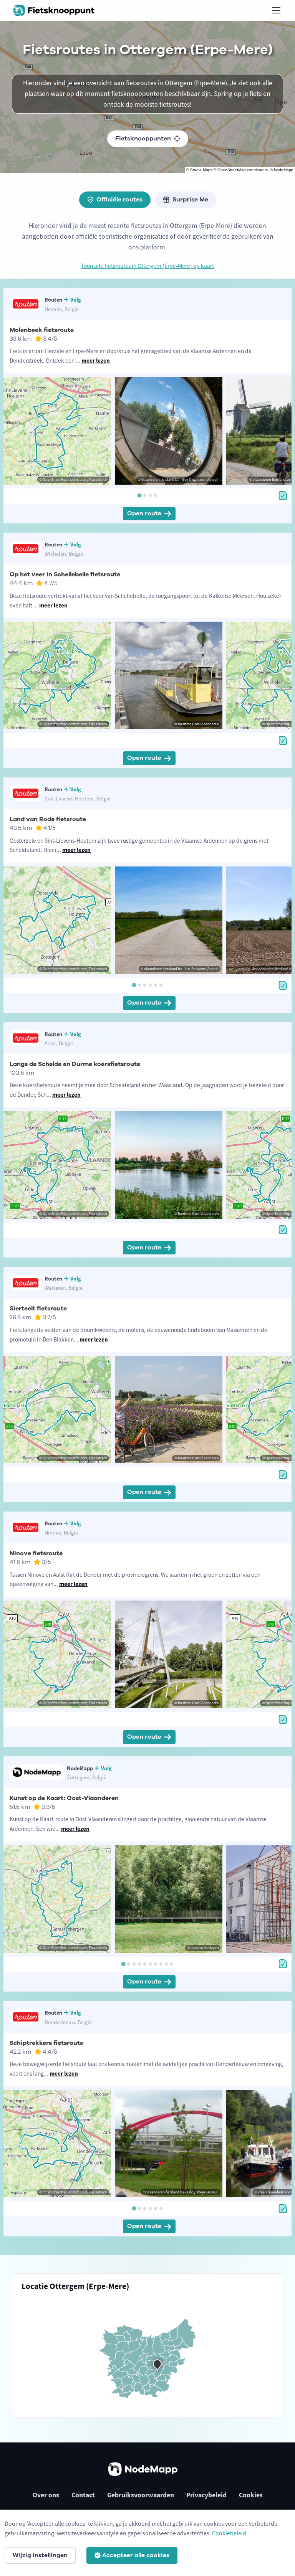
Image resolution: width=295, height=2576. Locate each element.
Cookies (251, 2495)
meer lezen (96, 361)
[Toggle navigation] (276, 10)
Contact (83, 2495)
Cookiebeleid (229, 2533)
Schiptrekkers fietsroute (46, 2043)
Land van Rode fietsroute (48, 819)
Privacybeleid (206, 2495)
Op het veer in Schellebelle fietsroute (65, 574)
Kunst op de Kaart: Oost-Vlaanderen (64, 1798)
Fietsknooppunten (143, 139)
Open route (144, 513)
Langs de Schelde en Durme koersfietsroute (75, 1064)
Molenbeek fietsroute (42, 330)
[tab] (139, 496)
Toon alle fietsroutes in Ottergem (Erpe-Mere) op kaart (147, 266)
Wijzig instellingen (40, 2555)
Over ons (46, 2495)
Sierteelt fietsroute (38, 1309)
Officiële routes (119, 200)
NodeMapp (284, 170)
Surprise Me (190, 200)
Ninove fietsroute (36, 1553)
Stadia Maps (201, 170)
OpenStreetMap (232, 170)
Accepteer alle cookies (136, 2555)
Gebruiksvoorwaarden (141, 2495)
